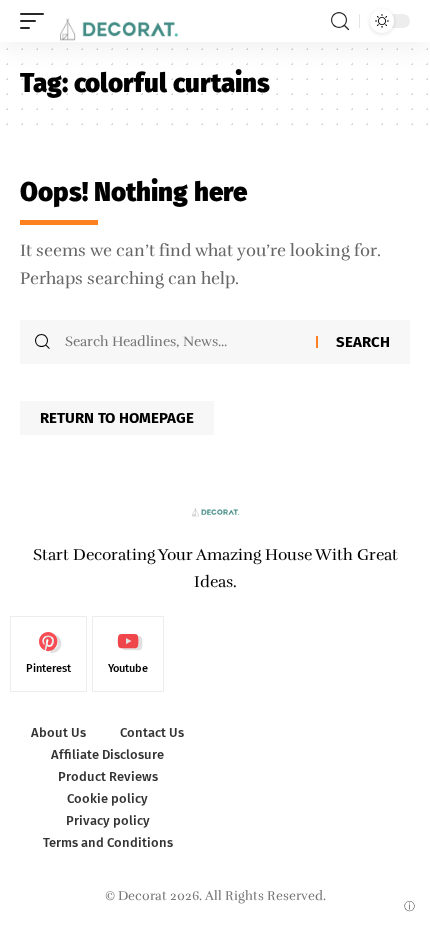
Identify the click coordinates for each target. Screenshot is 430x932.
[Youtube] (128, 654)
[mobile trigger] (37, 21)
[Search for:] (183, 342)
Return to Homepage (117, 418)
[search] (340, 21)
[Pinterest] (48, 654)
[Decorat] (117, 21)
